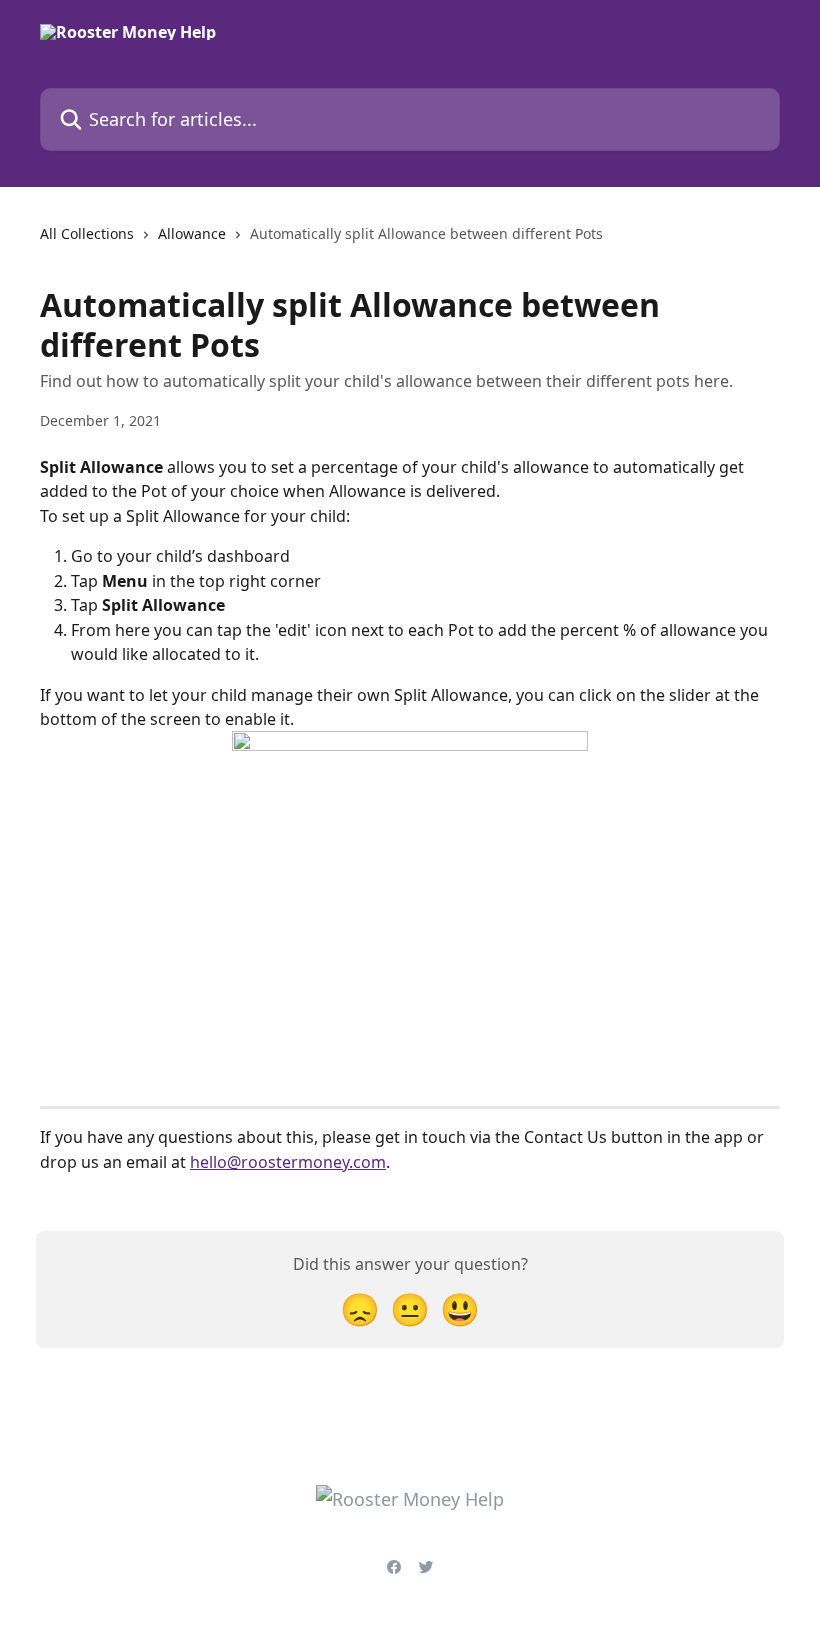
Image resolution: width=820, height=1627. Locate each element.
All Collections (87, 233)
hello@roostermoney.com (288, 1162)
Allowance (192, 233)
